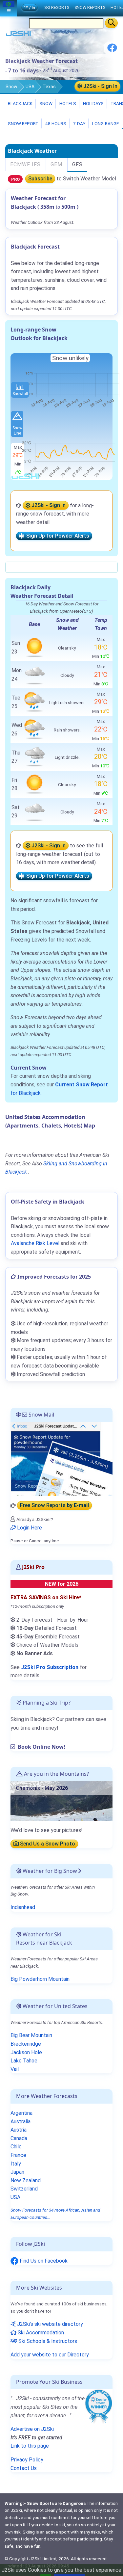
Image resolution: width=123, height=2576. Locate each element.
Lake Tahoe (24, 2061)
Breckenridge (26, 2044)
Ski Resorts (57, 7)
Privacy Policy (27, 2460)
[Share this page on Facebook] (112, 50)
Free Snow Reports (54, 1506)
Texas (49, 87)
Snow (11, 87)
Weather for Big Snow (49, 1871)
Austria (19, 2130)
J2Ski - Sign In (100, 86)
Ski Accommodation (40, 2333)
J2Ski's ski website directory (49, 2324)
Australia (20, 2122)
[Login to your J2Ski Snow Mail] (61, 1459)
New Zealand (26, 2180)
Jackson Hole (26, 2052)
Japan (17, 2172)
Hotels (67, 103)
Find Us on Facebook (43, 2261)
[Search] (111, 23)
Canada (19, 2138)
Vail (15, 2069)
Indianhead (23, 1907)
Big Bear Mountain (31, 2035)
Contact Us (24, 2468)
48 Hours (55, 123)
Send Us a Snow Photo (47, 1844)
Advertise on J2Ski (32, 2429)
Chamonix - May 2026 (42, 1788)
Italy (16, 2164)
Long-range (105, 123)
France (18, 2155)
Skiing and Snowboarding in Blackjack (56, 1168)
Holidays (93, 103)
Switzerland (24, 2189)
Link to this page (30, 2446)
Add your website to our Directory (50, 2355)
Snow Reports (90, 7)
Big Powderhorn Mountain (40, 1979)
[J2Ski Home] (18, 35)
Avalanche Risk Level (35, 1243)
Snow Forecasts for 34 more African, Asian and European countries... (55, 2214)
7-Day (79, 123)
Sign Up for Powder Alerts (56, 536)
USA (30, 87)
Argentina (21, 2113)
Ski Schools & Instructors (47, 2341)
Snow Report (23, 123)
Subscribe (40, 179)
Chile (16, 2147)
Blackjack (20, 103)
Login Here (29, 1528)
